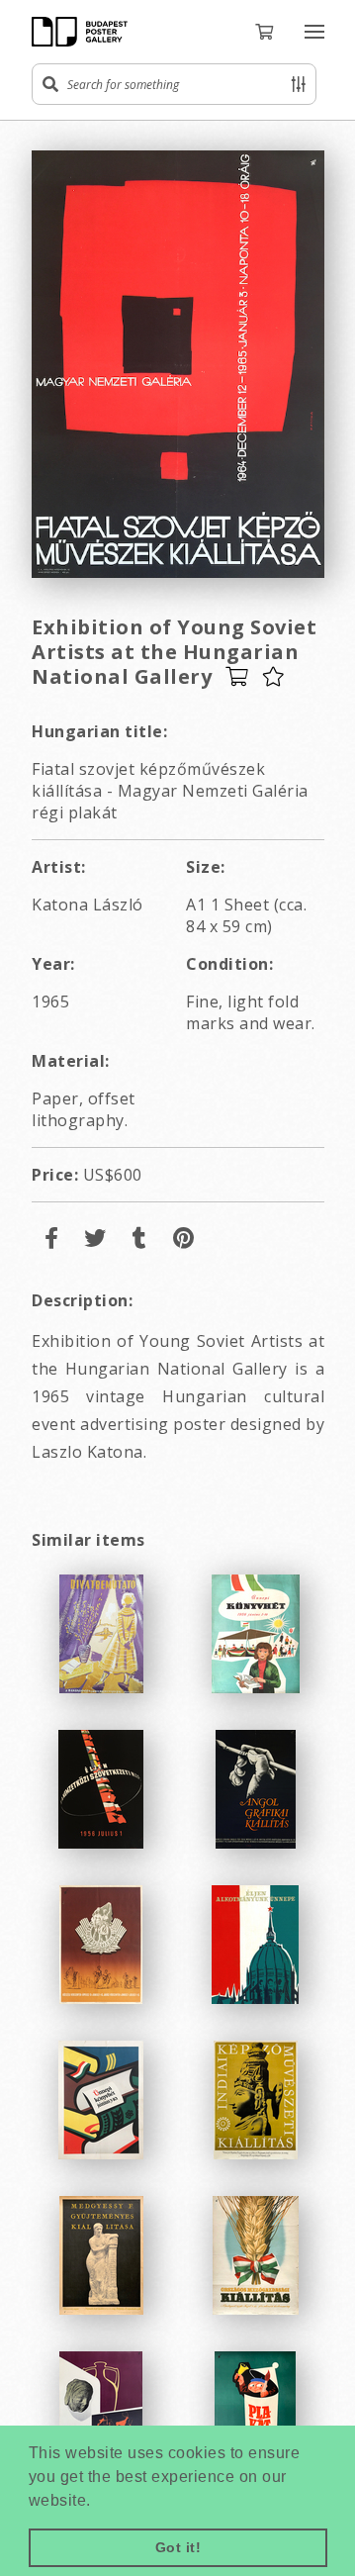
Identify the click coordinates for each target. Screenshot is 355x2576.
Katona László (88, 905)
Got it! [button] (178, 2547)
